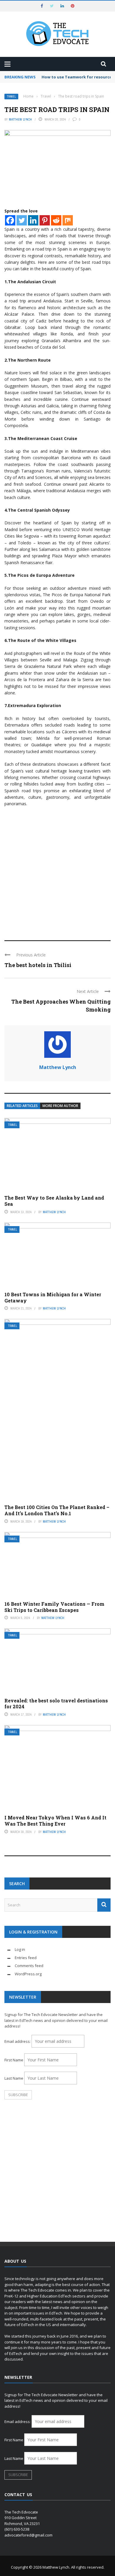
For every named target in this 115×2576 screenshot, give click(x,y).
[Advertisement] (57, 871)
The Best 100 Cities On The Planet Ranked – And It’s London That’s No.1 (57, 1510)
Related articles (22, 1106)
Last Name (14, 2078)
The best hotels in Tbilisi (38, 965)
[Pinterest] (45, 220)
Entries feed (26, 1958)
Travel (11, 97)
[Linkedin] (33, 220)
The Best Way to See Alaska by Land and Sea (54, 1201)
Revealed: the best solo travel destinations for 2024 (56, 1704)
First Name (14, 2060)
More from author (60, 1106)
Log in (20, 1949)
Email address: (18, 2041)
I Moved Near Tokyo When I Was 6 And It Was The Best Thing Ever (55, 1821)
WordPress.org (28, 1974)
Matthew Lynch (20, 119)
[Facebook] (10, 220)
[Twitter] (22, 220)
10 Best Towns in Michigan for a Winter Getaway (53, 1297)
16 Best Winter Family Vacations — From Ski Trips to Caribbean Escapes (54, 1607)
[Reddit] (56, 220)
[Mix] (68, 220)
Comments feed (29, 1966)
